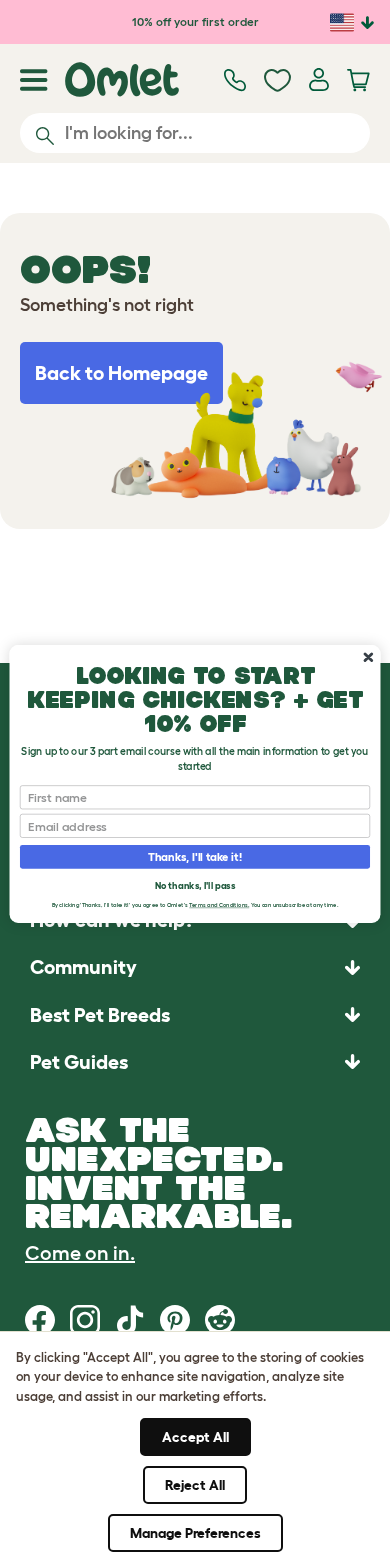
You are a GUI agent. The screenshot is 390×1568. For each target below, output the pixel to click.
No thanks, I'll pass (195, 885)
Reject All (195, 1485)
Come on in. (80, 1253)
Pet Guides (79, 1062)
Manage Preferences (195, 1533)
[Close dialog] (368, 657)
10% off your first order (195, 21)
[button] (195, 1061)
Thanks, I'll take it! (195, 856)
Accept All (195, 1437)
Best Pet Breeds (100, 1015)
